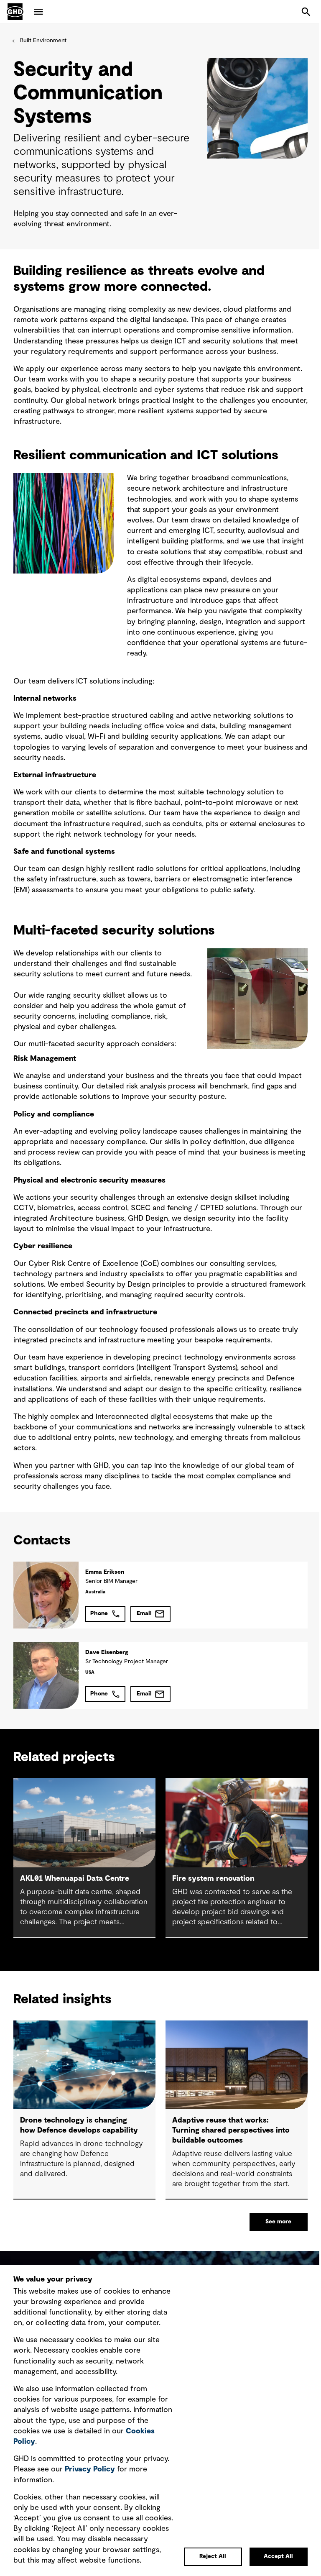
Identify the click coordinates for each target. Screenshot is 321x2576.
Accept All (278, 2556)
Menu (38, 12)
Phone (99, 1613)
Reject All (213, 2556)
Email (144, 1613)
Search (306, 12)
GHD (15, 12)
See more (278, 2222)
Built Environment (43, 41)
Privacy (90, 2469)
